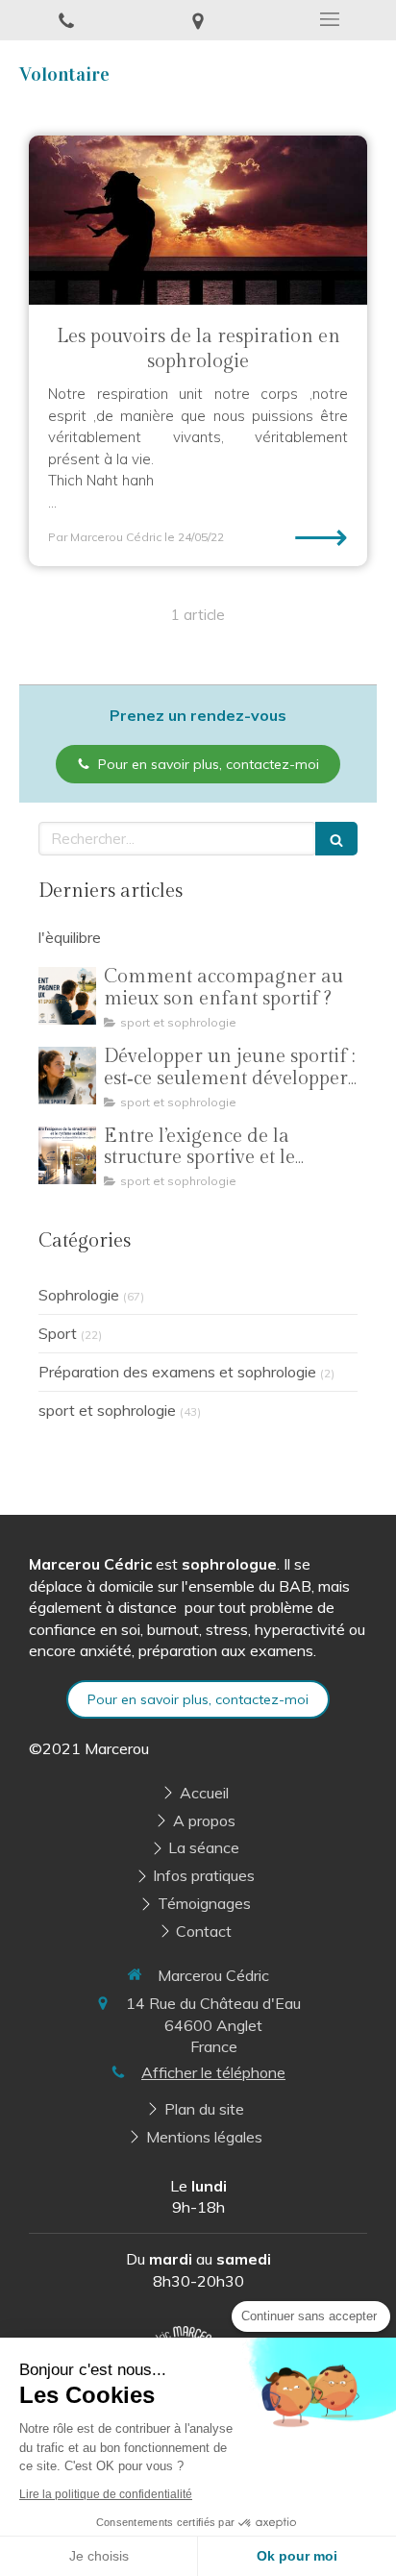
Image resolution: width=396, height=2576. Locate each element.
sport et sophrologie (107, 1410)
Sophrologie (79, 1295)
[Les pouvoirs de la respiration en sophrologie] (198, 220)
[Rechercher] (336, 839)
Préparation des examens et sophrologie (177, 1372)
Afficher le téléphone (213, 2072)
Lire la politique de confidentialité (106, 2494)
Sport (58, 1333)
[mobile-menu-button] (330, 19)
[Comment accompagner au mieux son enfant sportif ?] (67, 996)
